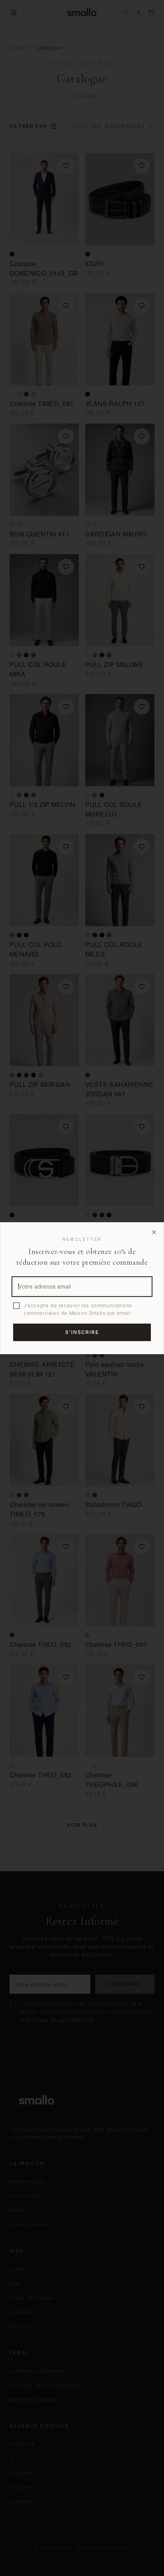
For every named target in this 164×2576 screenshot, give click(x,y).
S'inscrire (82, 1332)
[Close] (154, 1232)
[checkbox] (16, 1306)
